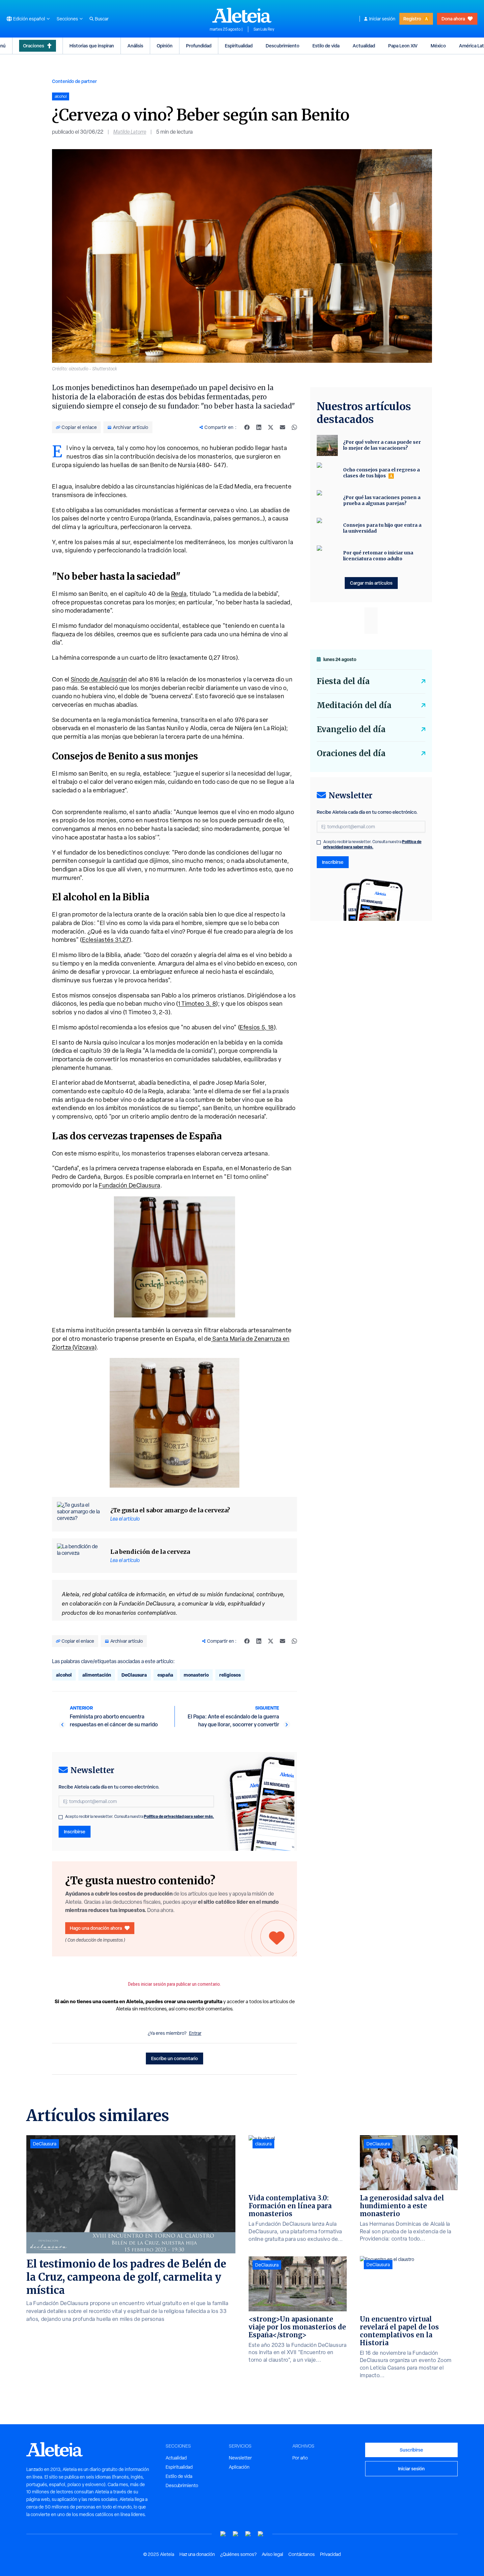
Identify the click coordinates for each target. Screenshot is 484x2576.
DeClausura (134, 1675)
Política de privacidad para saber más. (179, 1816)
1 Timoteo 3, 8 (197, 1004)
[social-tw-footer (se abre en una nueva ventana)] (248, 2534)
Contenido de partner (74, 81)
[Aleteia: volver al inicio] (242, 15)
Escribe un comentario (175, 2058)
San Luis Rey (264, 29)
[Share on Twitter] (271, 427)
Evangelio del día (351, 729)
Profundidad (199, 46)
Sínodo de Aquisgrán (99, 679)
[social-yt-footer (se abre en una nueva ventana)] (223, 2534)
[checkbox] (61, 1817)
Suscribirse (411, 2450)
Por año (300, 2458)
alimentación (97, 1675)
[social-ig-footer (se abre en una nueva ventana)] (261, 2534)
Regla (179, 594)
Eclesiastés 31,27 (106, 940)
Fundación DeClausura (130, 1185)
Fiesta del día (343, 681)
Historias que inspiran (92, 46)
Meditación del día (354, 705)
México (438, 46)
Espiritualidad (239, 46)
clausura (263, 2144)
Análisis (135, 46)
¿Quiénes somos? (238, 2554)
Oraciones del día (351, 753)
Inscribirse (75, 1832)
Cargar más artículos (371, 583)
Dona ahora (453, 19)
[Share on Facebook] (247, 427)
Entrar (195, 2033)
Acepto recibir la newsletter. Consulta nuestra (140, 1817)
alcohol (64, 1675)
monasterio (196, 1675)
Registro (412, 19)
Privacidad (330, 2554)
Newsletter (240, 2458)
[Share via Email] (282, 427)
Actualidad (364, 46)
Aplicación (239, 2467)
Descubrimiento (282, 46)
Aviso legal (272, 2554)
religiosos (230, 1675)
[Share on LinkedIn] (259, 427)
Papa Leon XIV (403, 46)
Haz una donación (197, 2554)
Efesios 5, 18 (257, 1027)
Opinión (165, 46)
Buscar (102, 19)
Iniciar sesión (382, 19)
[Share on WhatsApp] (294, 427)
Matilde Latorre (130, 132)
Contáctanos (302, 2554)
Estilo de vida (326, 46)
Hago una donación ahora (96, 1928)
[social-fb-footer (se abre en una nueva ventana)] (236, 2534)
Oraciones (34, 46)
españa (165, 1675)
